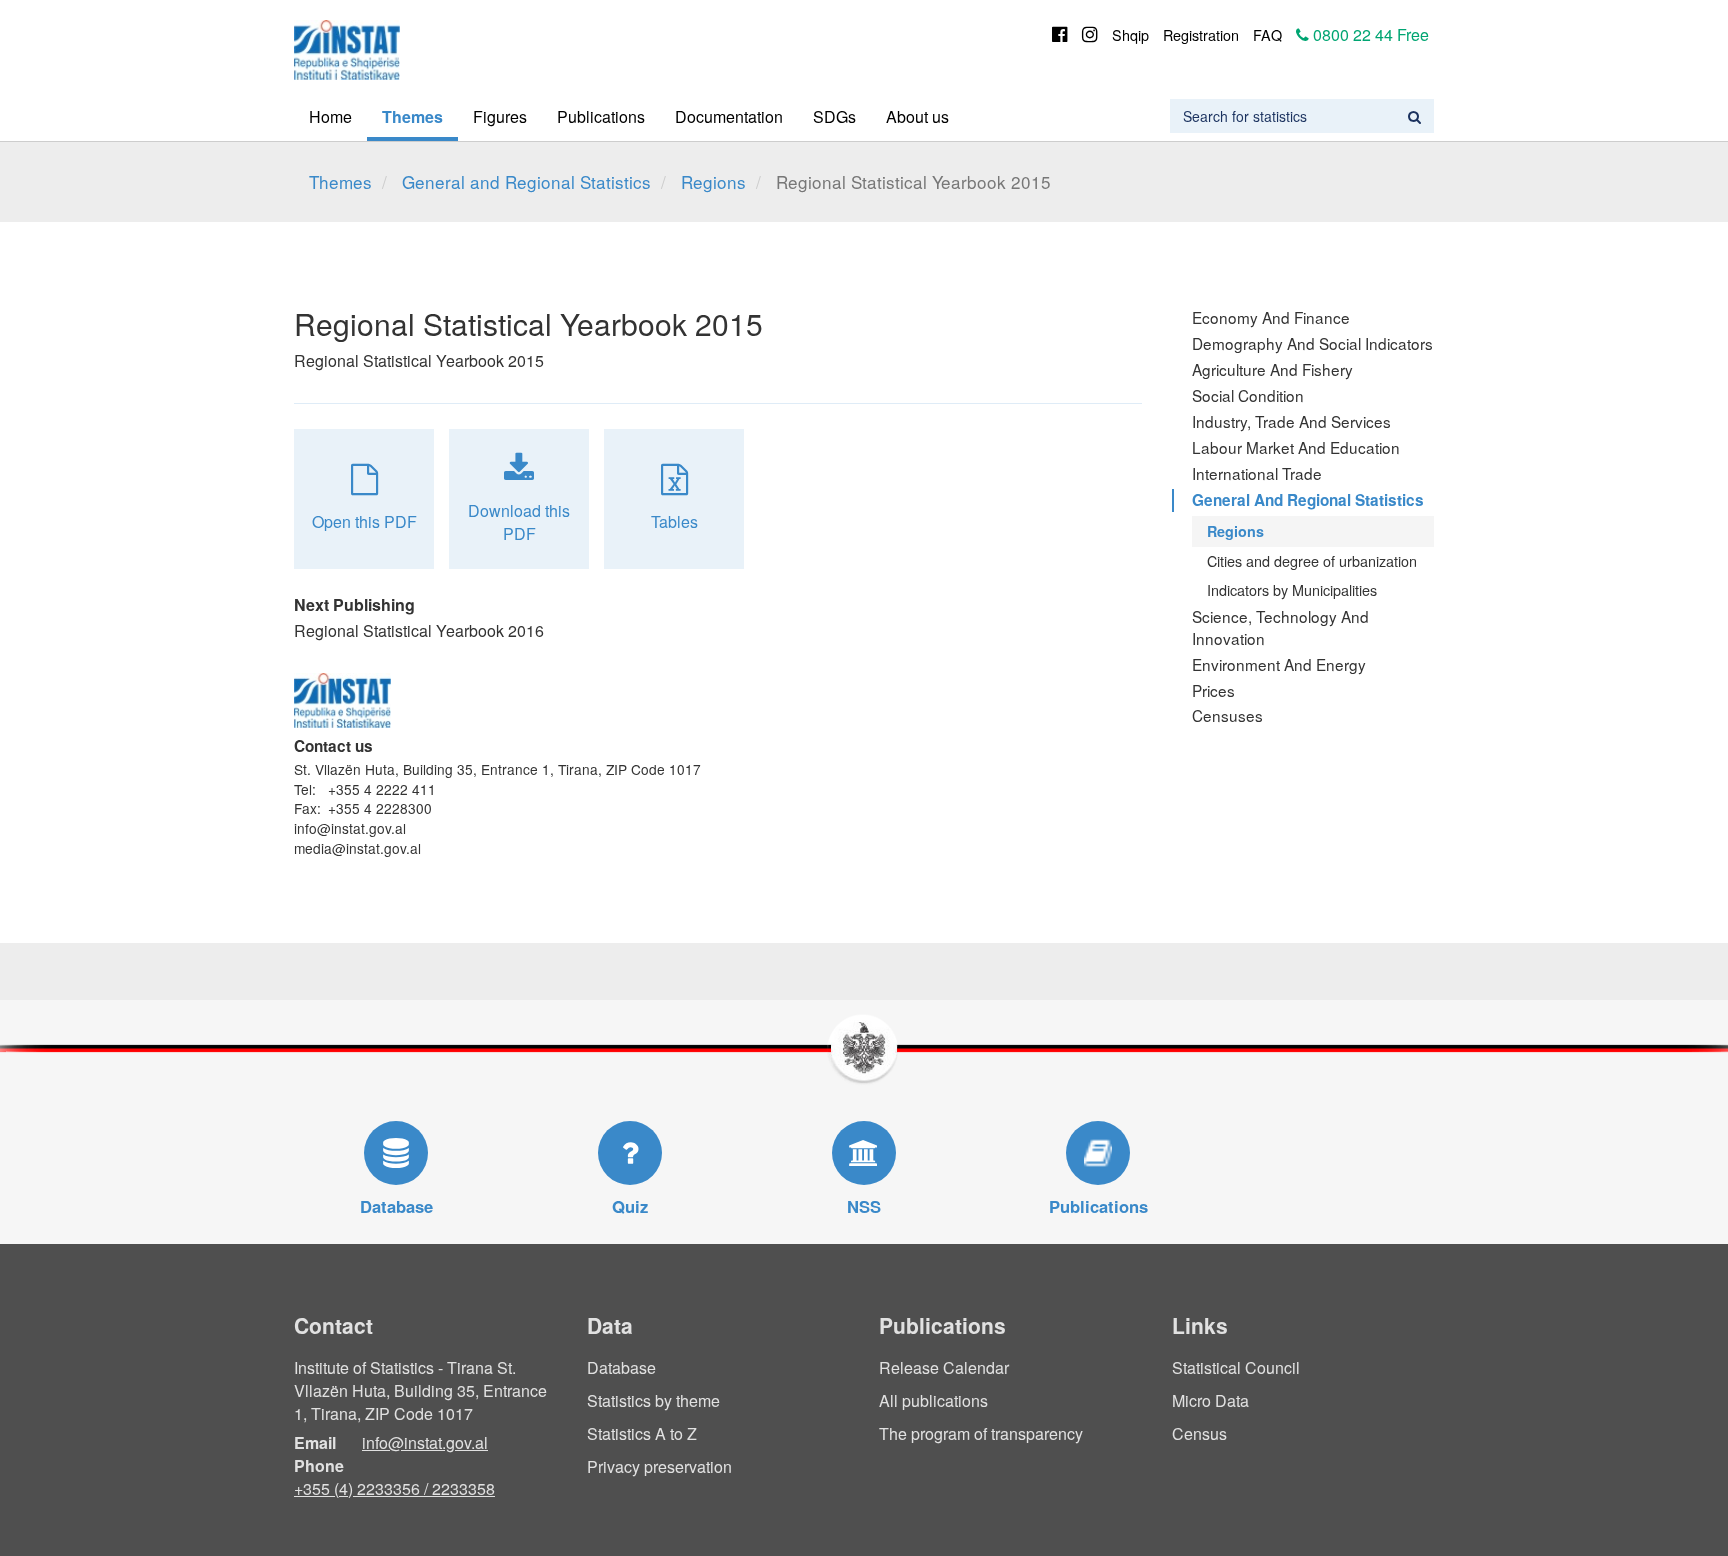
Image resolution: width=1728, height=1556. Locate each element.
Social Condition (1248, 395)
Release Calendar (944, 1367)
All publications (933, 1400)
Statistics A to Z (642, 1433)
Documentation (729, 116)
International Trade (1257, 473)
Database (621, 1367)
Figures (500, 116)
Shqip (1130, 34)
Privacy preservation (659, 1466)
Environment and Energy (1279, 664)
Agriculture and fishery (1272, 369)
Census (1199, 1433)
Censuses (1227, 715)
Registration (1201, 34)
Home (330, 116)
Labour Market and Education (1296, 447)
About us (917, 116)
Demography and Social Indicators (1312, 343)
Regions (713, 181)
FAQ (1267, 34)
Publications (601, 116)
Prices (1213, 690)
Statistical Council (1236, 1367)
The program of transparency (981, 1433)
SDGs (834, 116)
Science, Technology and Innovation (1280, 627)
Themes (412, 116)
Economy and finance (1271, 317)
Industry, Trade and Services (1291, 421)
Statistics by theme (653, 1400)
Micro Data (1210, 1400)
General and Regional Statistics (526, 181)
